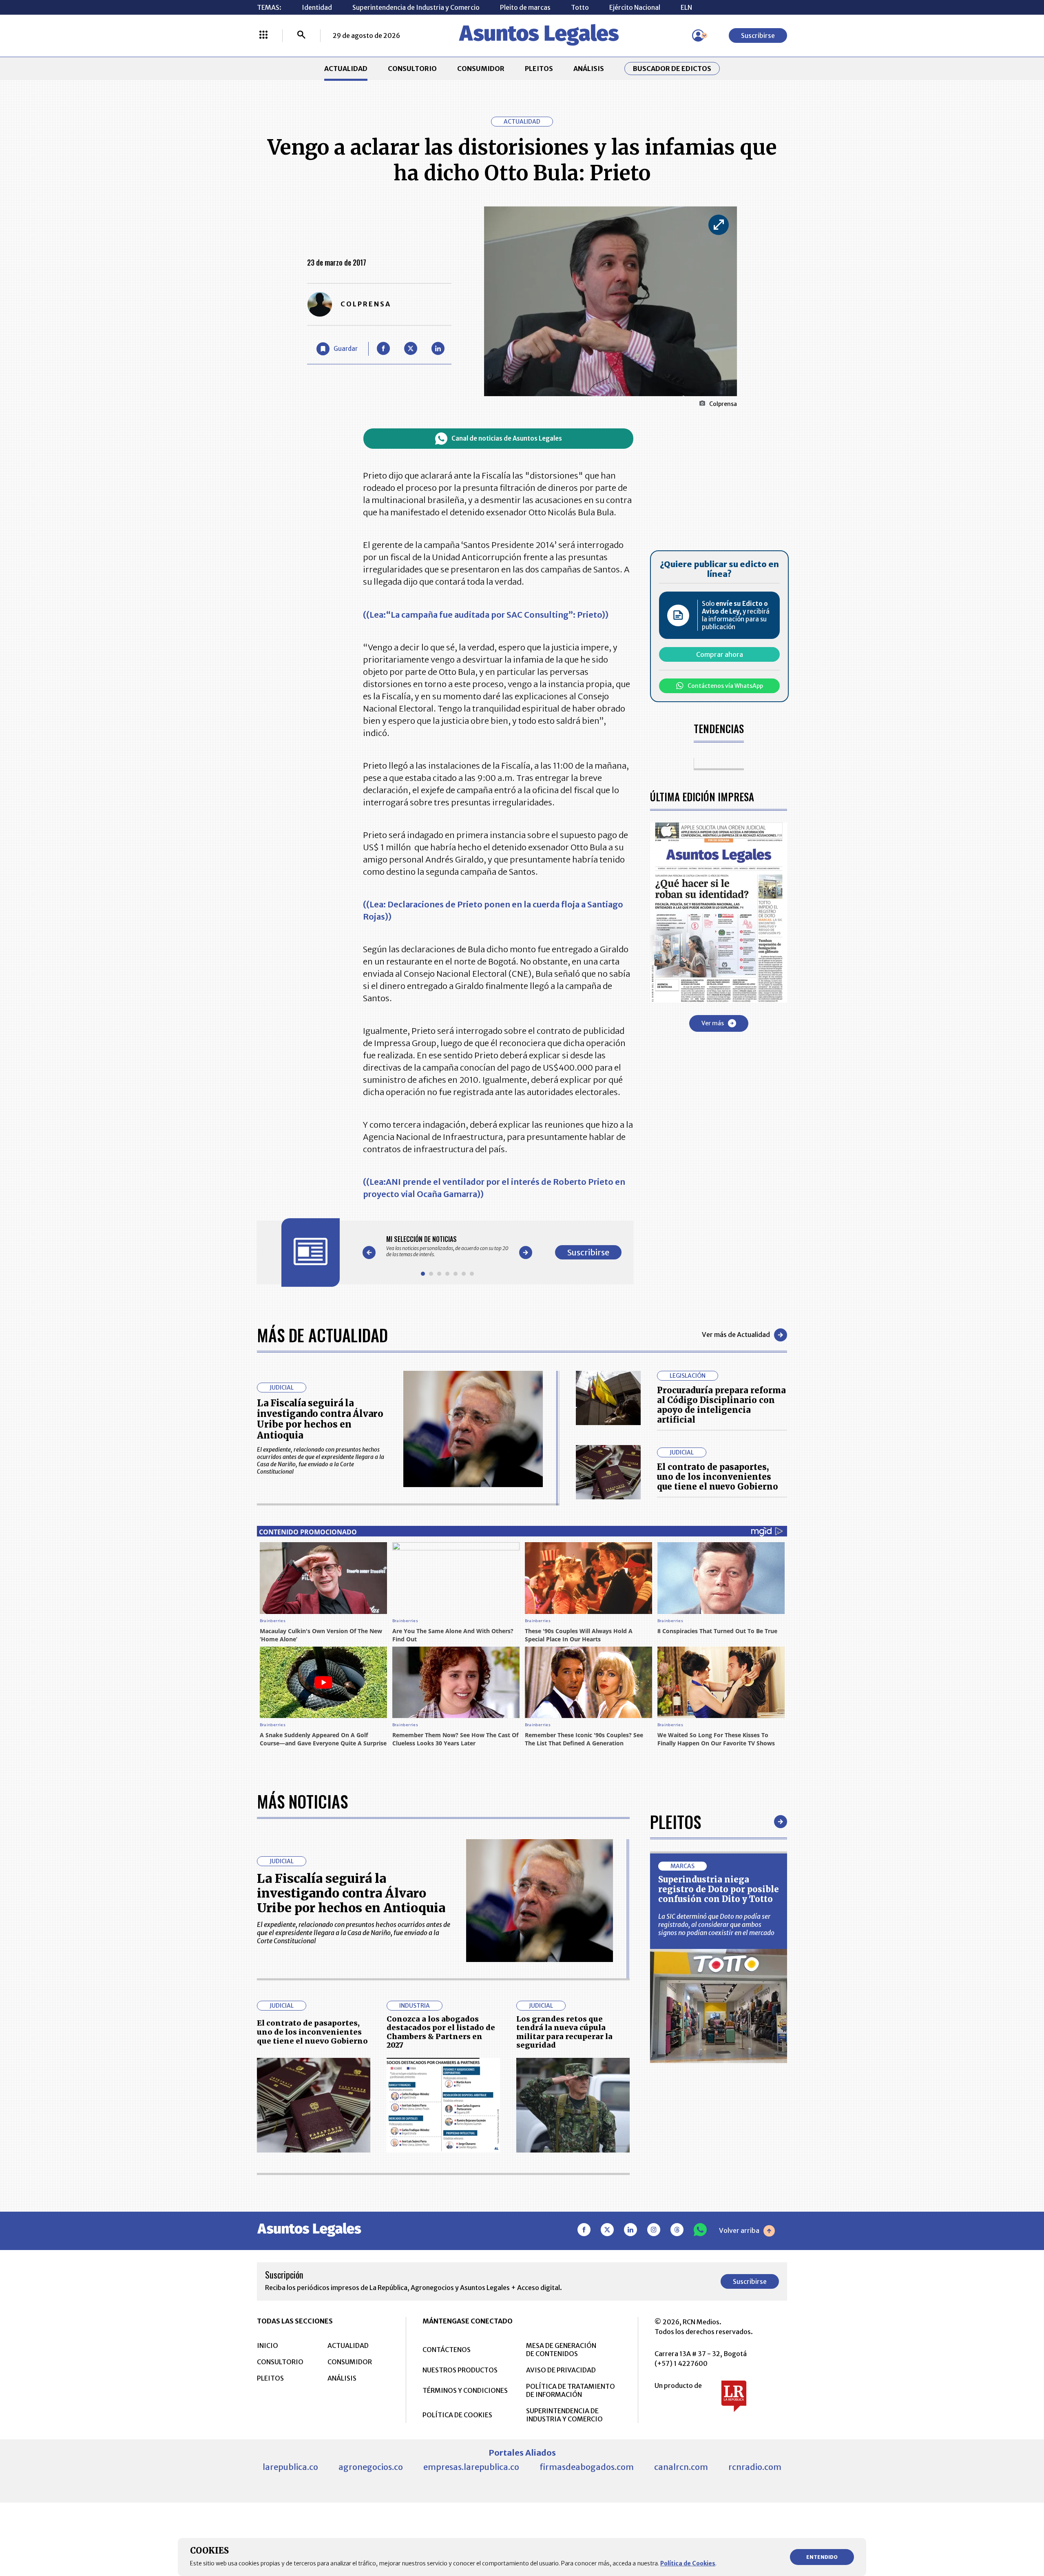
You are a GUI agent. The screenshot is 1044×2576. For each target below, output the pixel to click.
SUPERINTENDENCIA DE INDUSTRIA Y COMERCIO (564, 2415)
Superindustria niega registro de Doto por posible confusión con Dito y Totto (719, 1889)
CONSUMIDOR (481, 69)
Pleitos (676, 1822)
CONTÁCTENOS (447, 2350)
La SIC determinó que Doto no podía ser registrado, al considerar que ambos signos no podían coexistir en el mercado (716, 1924)
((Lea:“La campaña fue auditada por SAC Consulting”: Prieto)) (486, 615)
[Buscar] (301, 35)
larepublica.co (290, 2467)
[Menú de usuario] (698, 35)
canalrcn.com (681, 2467)
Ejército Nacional (635, 7)
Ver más (713, 1023)
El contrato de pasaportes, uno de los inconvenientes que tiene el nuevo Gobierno (718, 1477)
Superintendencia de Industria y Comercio (416, 7)
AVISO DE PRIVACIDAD (561, 2370)
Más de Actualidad (322, 1335)
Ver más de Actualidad (736, 1335)
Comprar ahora (720, 654)
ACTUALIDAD (346, 69)
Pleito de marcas (525, 7)
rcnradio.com (755, 2467)
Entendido (822, 2557)
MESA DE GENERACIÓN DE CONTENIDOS (561, 2350)
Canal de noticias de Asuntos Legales (507, 438)
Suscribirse (758, 35)
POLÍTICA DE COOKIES (457, 2415)
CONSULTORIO (412, 69)
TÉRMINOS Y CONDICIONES (465, 2390)
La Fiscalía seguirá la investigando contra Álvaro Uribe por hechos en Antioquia (320, 1419)
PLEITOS (539, 69)
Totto (580, 7)
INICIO (268, 2345)
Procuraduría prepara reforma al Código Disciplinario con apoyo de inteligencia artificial (721, 1405)
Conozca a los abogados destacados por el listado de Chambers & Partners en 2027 (441, 2032)
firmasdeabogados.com (587, 2467)
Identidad (317, 7)
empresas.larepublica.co (471, 2467)
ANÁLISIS (589, 69)
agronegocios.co (371, 2467)
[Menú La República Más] (263, 35)
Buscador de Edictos (672, 69)
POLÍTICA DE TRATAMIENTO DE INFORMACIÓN (571, 2390)
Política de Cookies (688, 2563)
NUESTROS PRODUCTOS (460, 2370)
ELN (686, 7)
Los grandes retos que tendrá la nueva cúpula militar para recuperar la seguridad (564, 2032)
